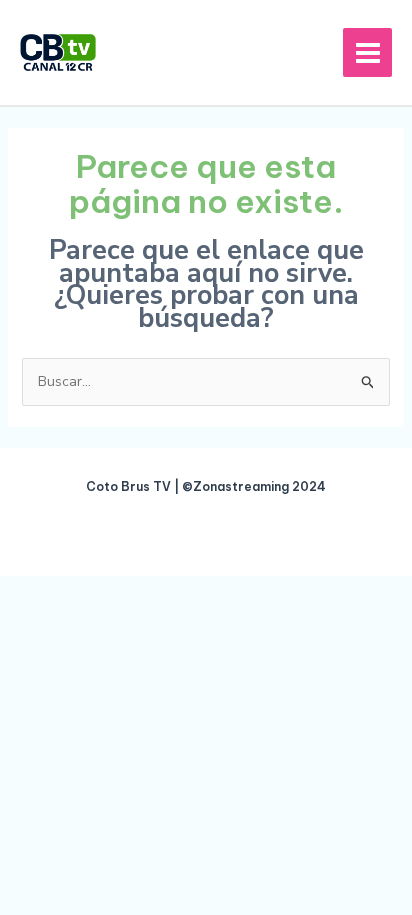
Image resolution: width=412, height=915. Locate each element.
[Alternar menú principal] (367, 52)
